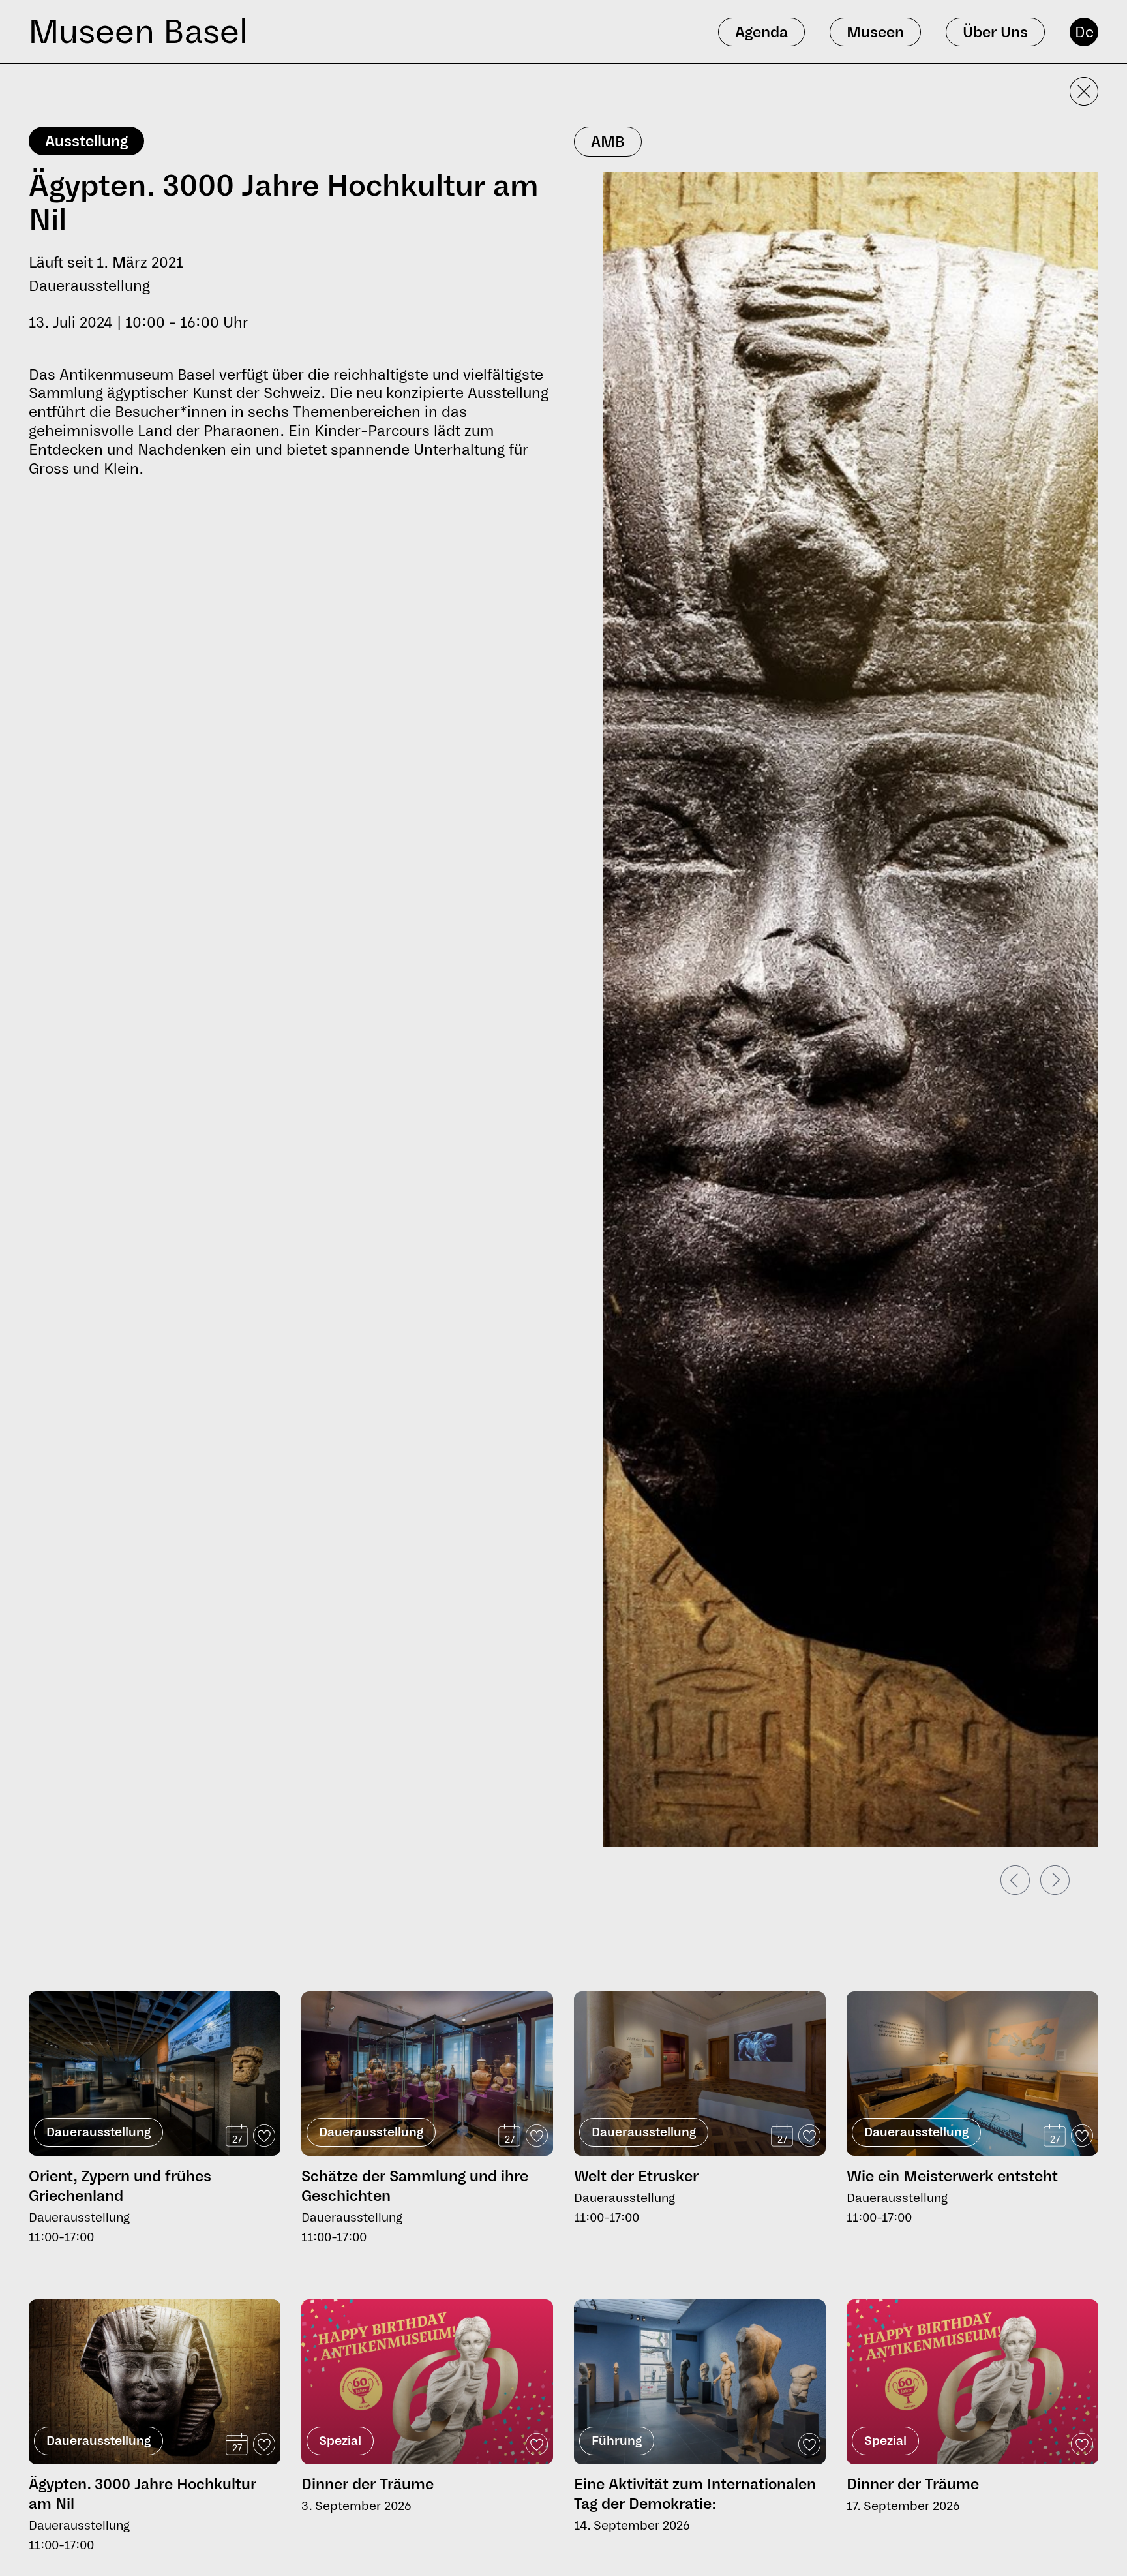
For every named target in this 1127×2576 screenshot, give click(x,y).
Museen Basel (138, 32)
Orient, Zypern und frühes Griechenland (120, 2186)
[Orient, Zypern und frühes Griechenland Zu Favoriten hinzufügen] (264, 2136)
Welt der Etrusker (636, 2176)
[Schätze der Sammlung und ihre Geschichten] (427, 2074)
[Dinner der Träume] (427, 2382)
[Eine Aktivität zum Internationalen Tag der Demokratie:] (700, 2382)
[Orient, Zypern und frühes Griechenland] (155, 2074)
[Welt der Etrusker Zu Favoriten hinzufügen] (809, 2136)
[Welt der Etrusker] (700, 2074)
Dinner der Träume (368, 2484)
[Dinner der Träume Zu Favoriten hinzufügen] (537, 2444)
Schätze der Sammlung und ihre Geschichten (415, 2186)
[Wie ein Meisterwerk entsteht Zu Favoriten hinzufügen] (1082, 2136)
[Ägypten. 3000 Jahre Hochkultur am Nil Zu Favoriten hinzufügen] (264, 2444)
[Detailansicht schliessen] (1084, 91)
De (1084, 32)
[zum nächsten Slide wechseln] (1055, 1880)
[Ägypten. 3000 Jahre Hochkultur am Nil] (155, 2383)
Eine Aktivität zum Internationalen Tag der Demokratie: (695, 2494)
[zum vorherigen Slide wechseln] (1015, 1880)
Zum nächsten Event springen (98, 1986)
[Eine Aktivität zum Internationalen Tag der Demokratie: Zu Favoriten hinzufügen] (809, 2444)
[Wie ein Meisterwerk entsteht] (972, 2074)
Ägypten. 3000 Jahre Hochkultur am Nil (143, 2494)
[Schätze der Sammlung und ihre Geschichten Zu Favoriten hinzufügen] (537, 2136)
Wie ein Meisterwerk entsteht (952, 2176)
